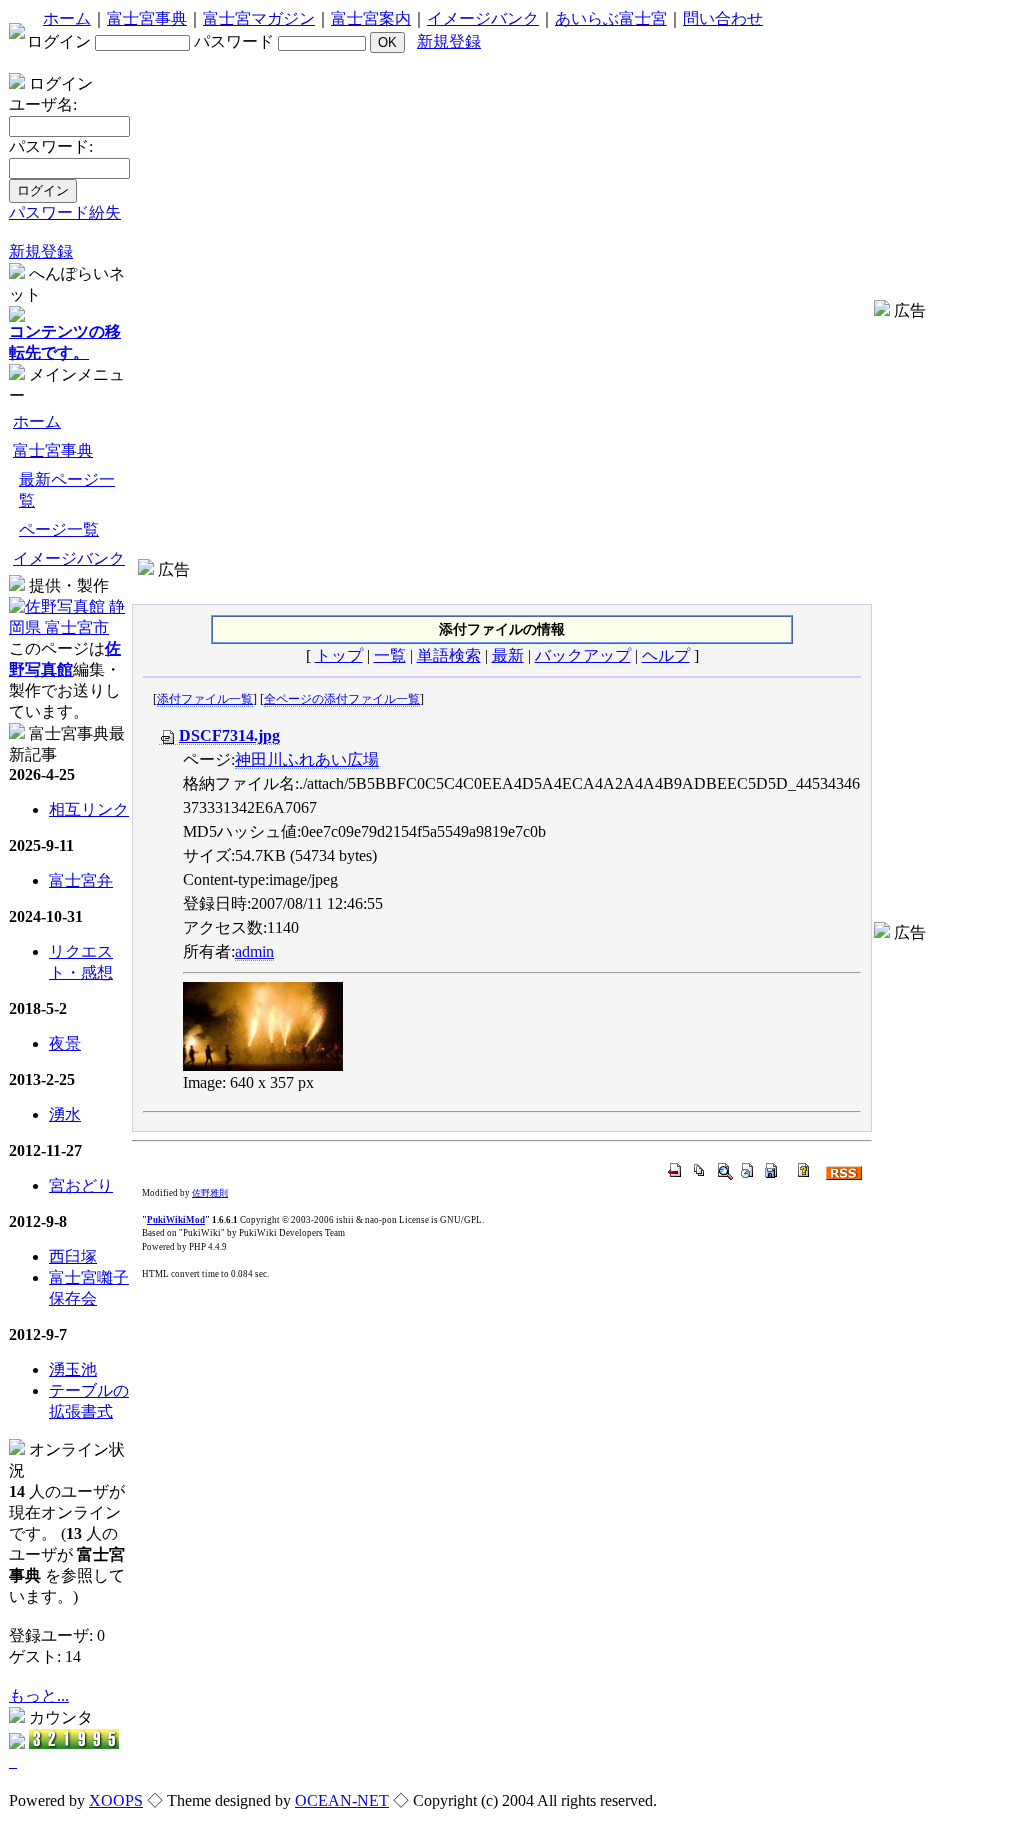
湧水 (65, 1114)
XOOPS (116, 1800)
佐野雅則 (210, 1193)
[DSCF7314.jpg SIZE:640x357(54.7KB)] (263, 1025)
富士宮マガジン (259, 18)
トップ (339, 655)
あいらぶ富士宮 (611, 18)
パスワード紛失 (65, 212)
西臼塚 (73, 1256)
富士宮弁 (81, 880)
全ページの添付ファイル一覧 (342, 699)
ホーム (67, 18)
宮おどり (81, 1185)
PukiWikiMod (176, 1220)
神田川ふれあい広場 (307, 759)
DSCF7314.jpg (229, 735)
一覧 (390, 655)
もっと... (39, 1695)
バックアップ (583, 655)
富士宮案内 (371, 18)
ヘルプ (666, 655)
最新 (508, 655)
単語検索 (449, 655)
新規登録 (449, 41)
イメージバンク (483, 18)
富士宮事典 (147, 18)
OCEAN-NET (342, 1800)
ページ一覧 (59, 529)
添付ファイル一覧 (205, 699)
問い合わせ (723, 18)
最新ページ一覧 (67, 490)
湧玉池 (73, 1369)
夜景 (65, 1043)
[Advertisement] (502, 588)
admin (254, 951)
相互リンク (89, 809)
